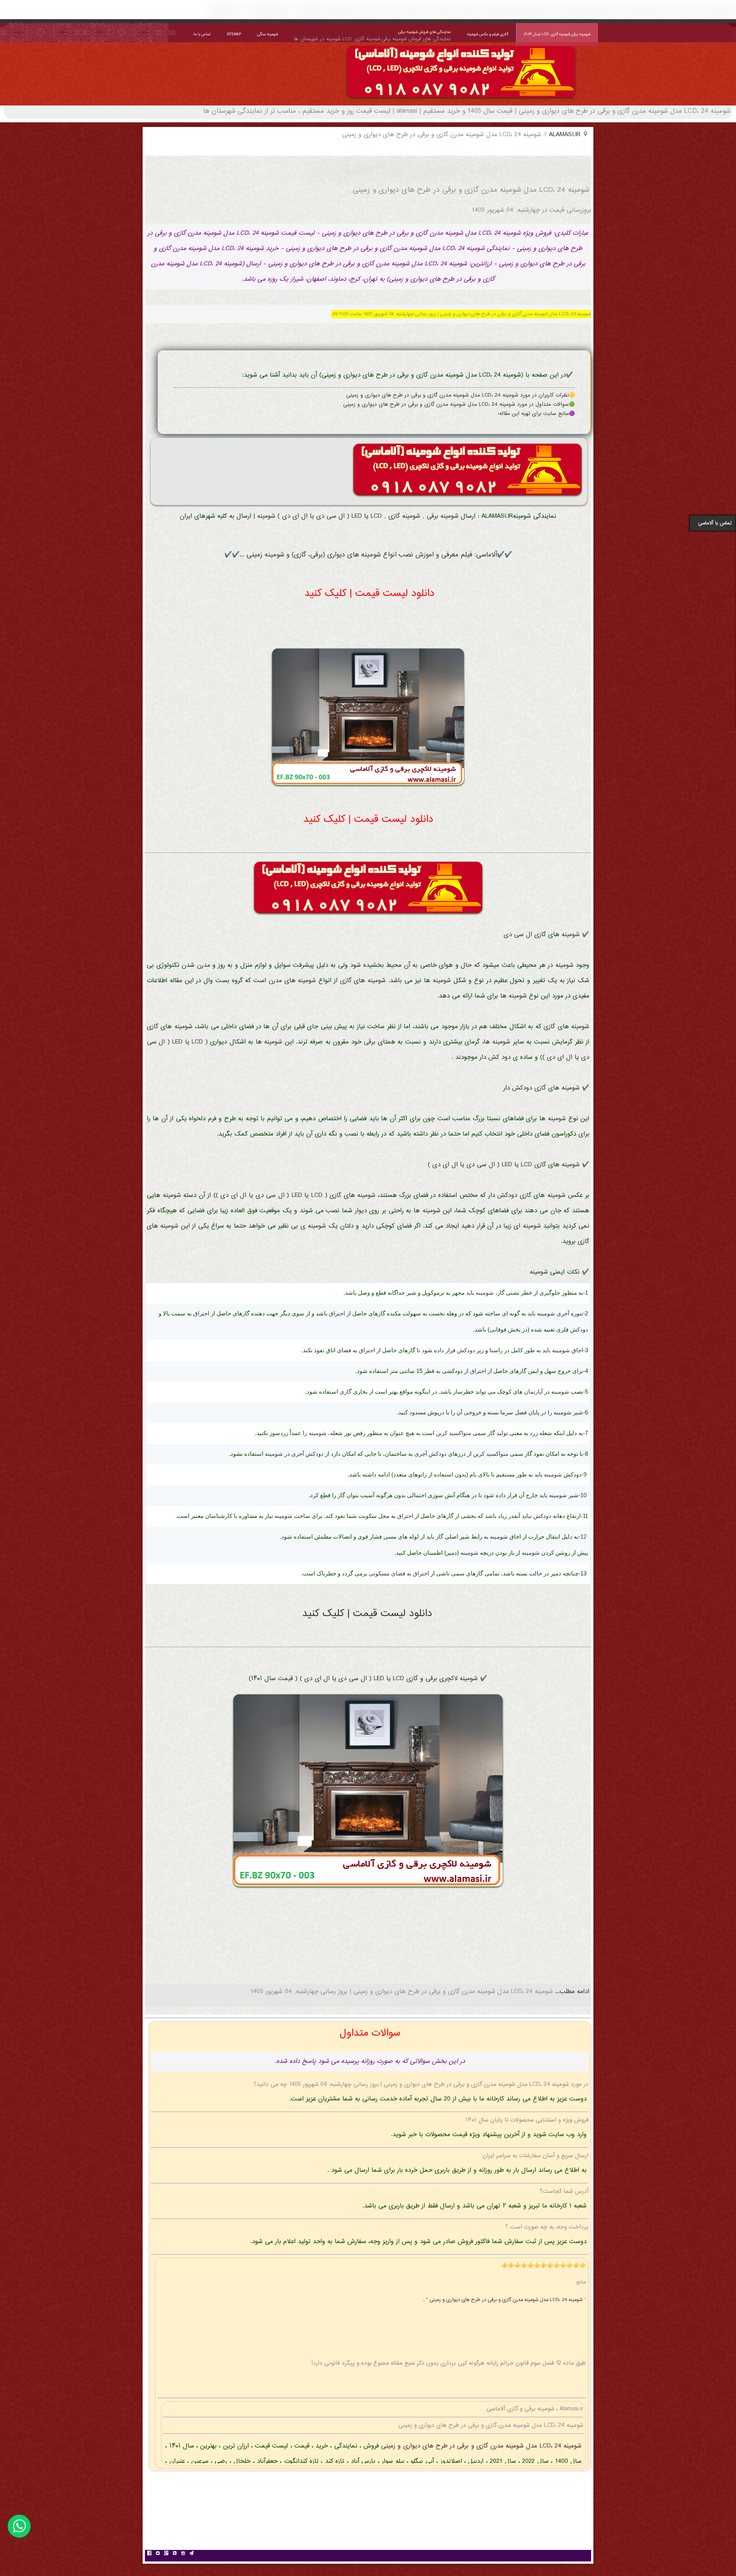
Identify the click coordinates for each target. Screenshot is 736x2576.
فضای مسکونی (387, 1573)
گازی (394, 516)
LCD (376, 516)
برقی (432, 516)
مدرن (204, 965)
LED (357, 516)
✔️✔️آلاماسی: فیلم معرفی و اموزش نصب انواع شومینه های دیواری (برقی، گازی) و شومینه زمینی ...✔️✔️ (368, 555)
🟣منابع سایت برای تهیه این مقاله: (536, 414)
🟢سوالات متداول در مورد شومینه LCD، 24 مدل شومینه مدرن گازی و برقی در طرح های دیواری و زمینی (459, 405)
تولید (502, 1433)
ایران (186, 516)
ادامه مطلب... (571, 1992)
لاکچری (448, 1679)
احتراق (337, 1313)
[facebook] (149, 2554)
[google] (166, 2554)
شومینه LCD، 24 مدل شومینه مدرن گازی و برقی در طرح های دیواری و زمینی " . (504, 2300)
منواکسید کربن (453, 1433)
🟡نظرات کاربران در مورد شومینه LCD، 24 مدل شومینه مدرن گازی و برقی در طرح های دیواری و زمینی (461, 395)
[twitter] (158, 2554)
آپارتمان (533, 1392)
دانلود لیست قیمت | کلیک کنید (369, 594)
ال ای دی (295, 516)
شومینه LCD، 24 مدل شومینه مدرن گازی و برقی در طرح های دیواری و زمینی (480, 2446)
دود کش (499, 1058)
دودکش (522, 1088)
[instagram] (183, 2554)
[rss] (174, 2554)
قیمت (285, 1679)
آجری (563, 1313)
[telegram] (191, 2554)
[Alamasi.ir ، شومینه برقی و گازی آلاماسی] (461, 100)
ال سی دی (330, 516)
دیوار (361, 1211)
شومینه (449, 516)
